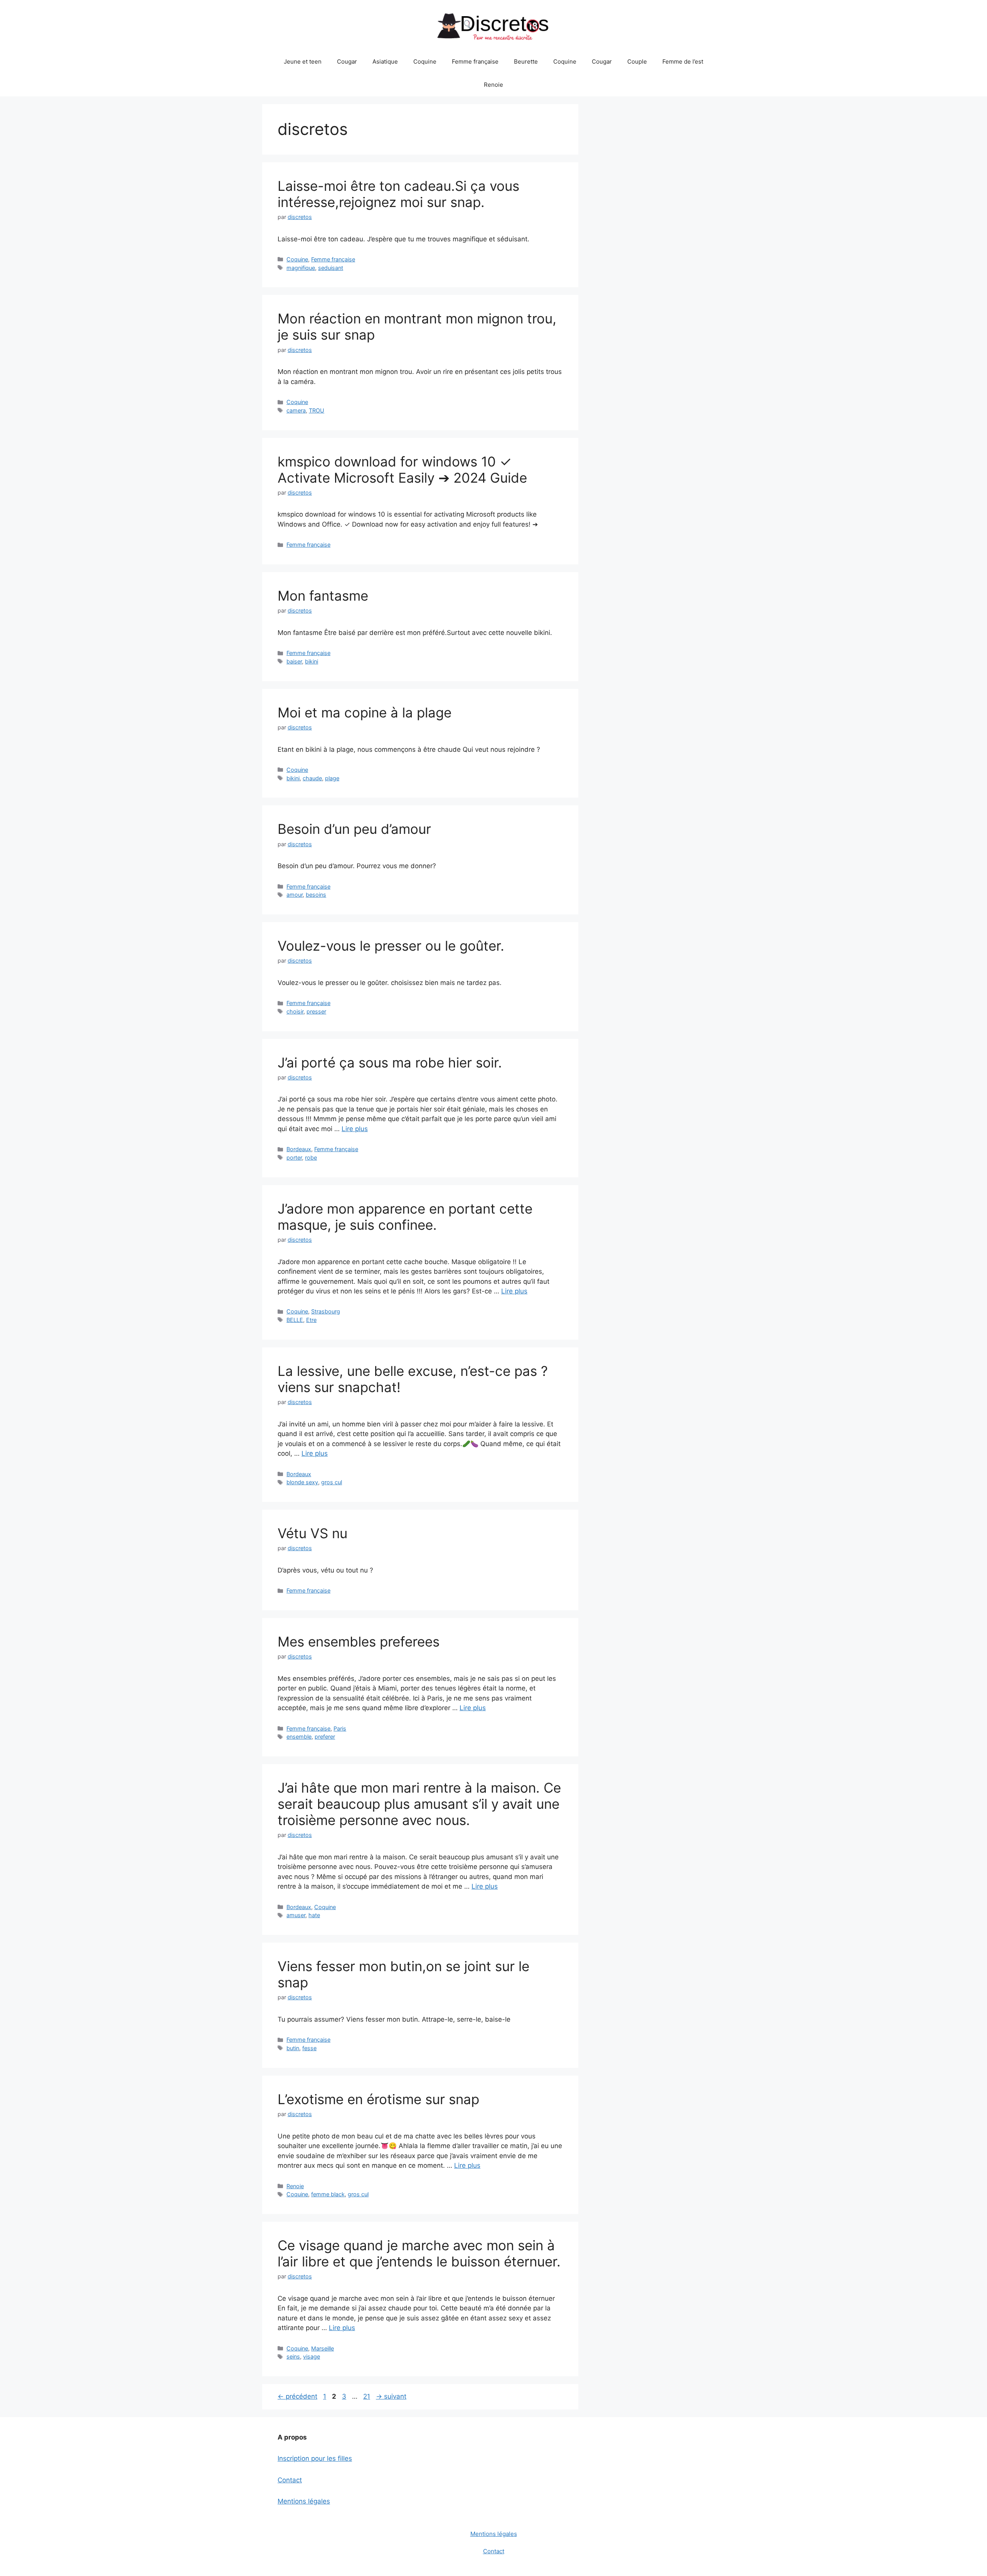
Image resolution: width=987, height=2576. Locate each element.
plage (332, 778)
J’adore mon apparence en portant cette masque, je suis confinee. (405, 1217)
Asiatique (385, 61)
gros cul (332, 1482)
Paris (340, 1728)
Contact (290, 2480)
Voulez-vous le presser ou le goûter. (391, 946)
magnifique (301, 268)
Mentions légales (304, 2501)
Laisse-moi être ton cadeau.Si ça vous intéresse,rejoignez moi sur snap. (398, 194)
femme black (328, 2194)
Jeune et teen (303, 61)
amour (295, 895)
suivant (391, 2396)
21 (367, 2396)
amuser (296, 1915)
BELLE (295, 1320)
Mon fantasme (323, 596)
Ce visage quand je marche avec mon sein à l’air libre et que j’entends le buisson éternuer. (419, 2253)
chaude (312, 778)
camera (296, 410)
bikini (312, 661)
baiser (294, 661)
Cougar (347, 61)
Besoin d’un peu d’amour (354, 829)
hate (314, 1915)
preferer (325, 1737)
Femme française (475, 61)
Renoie (493, 85)
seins (293, 2356)
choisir (295, 1011)
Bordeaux (299, 1149)
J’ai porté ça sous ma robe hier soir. (390, 1062)
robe (311, 1158)
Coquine (425, 61)
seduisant (331, 268)
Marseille (323, 2348)
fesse (309, 2048)
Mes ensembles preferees (359, 1642)
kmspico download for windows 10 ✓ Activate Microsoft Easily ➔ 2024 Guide (402, 470)
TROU (317, 410)
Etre (311, 1320)
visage (312, 2356)
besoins (316, 895)
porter (294, 1158)
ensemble (299, 1737)
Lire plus (355, 1129)
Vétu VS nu (312, 1533)
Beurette (526, 61)
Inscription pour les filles (315, 2458)
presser (316, 1011)
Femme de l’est (683, 61)
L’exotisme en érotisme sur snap (378, 2099)
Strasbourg (326, 1311)
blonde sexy (302, 1482)
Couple (637, 61)
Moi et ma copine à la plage (365, 712)
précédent (297, 2396)
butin (293, 2048)
